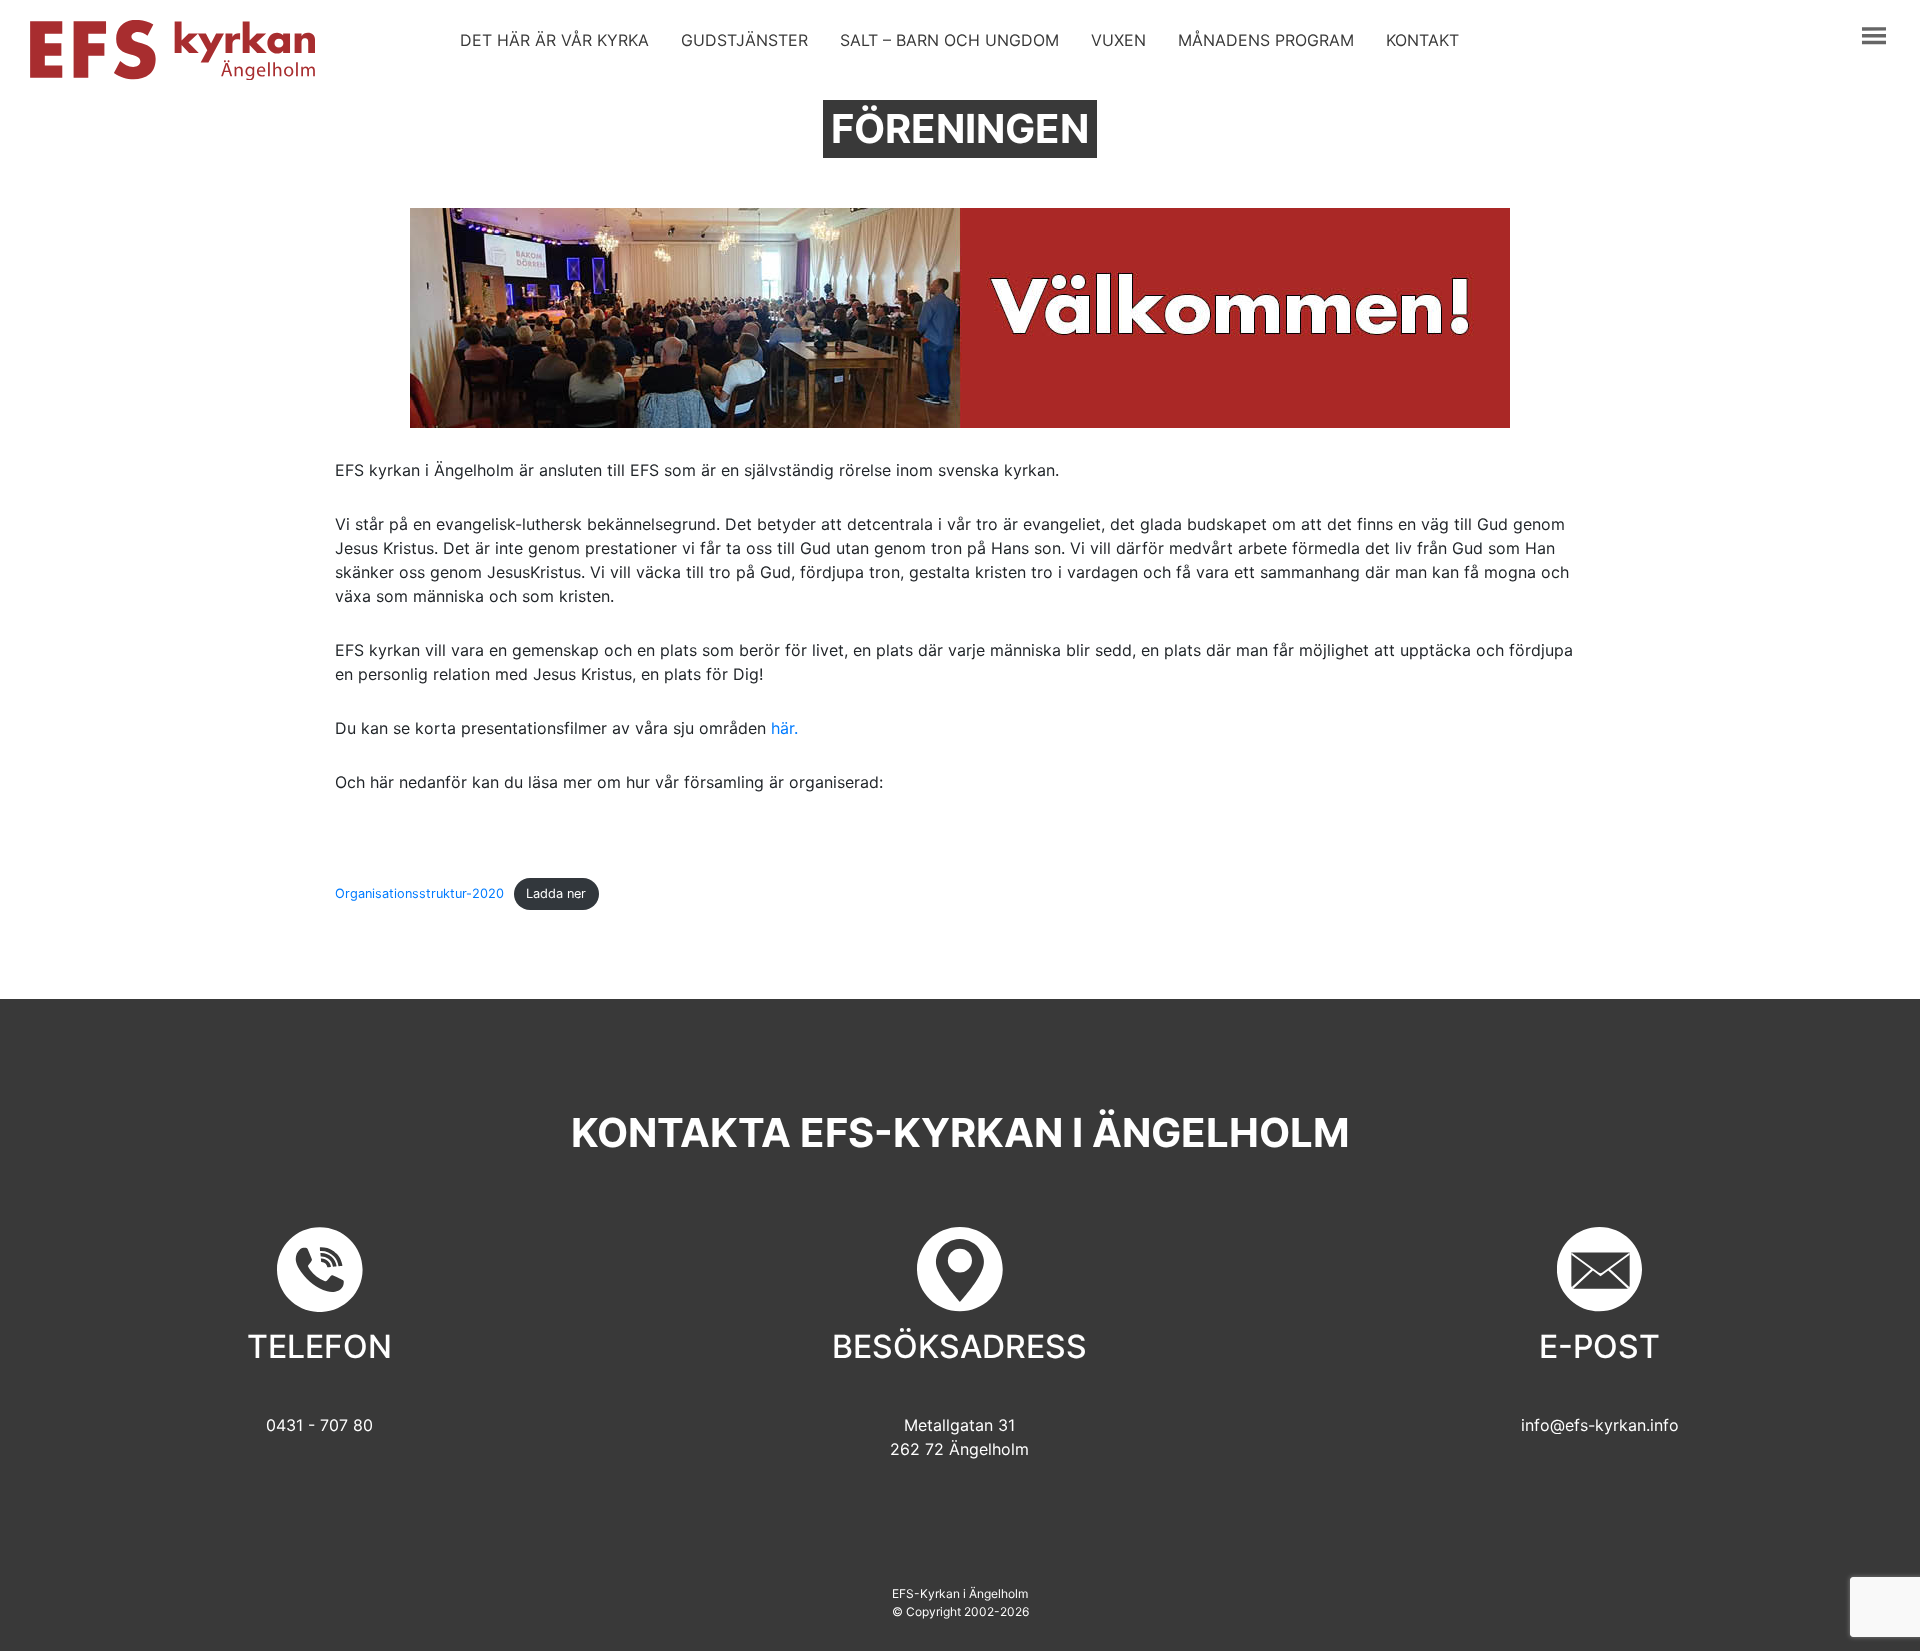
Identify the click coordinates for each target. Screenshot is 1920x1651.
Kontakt (1422, 40)
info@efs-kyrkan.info (1600, 1425)
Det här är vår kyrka (554, 40)
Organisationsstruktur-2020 (419, 893)
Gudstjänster (744, 40)
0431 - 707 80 (319, 1425)
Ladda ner (556, 893)
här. (784, 728)
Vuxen (1118, 40)
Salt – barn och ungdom (949, 40)
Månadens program (1266, 40)
